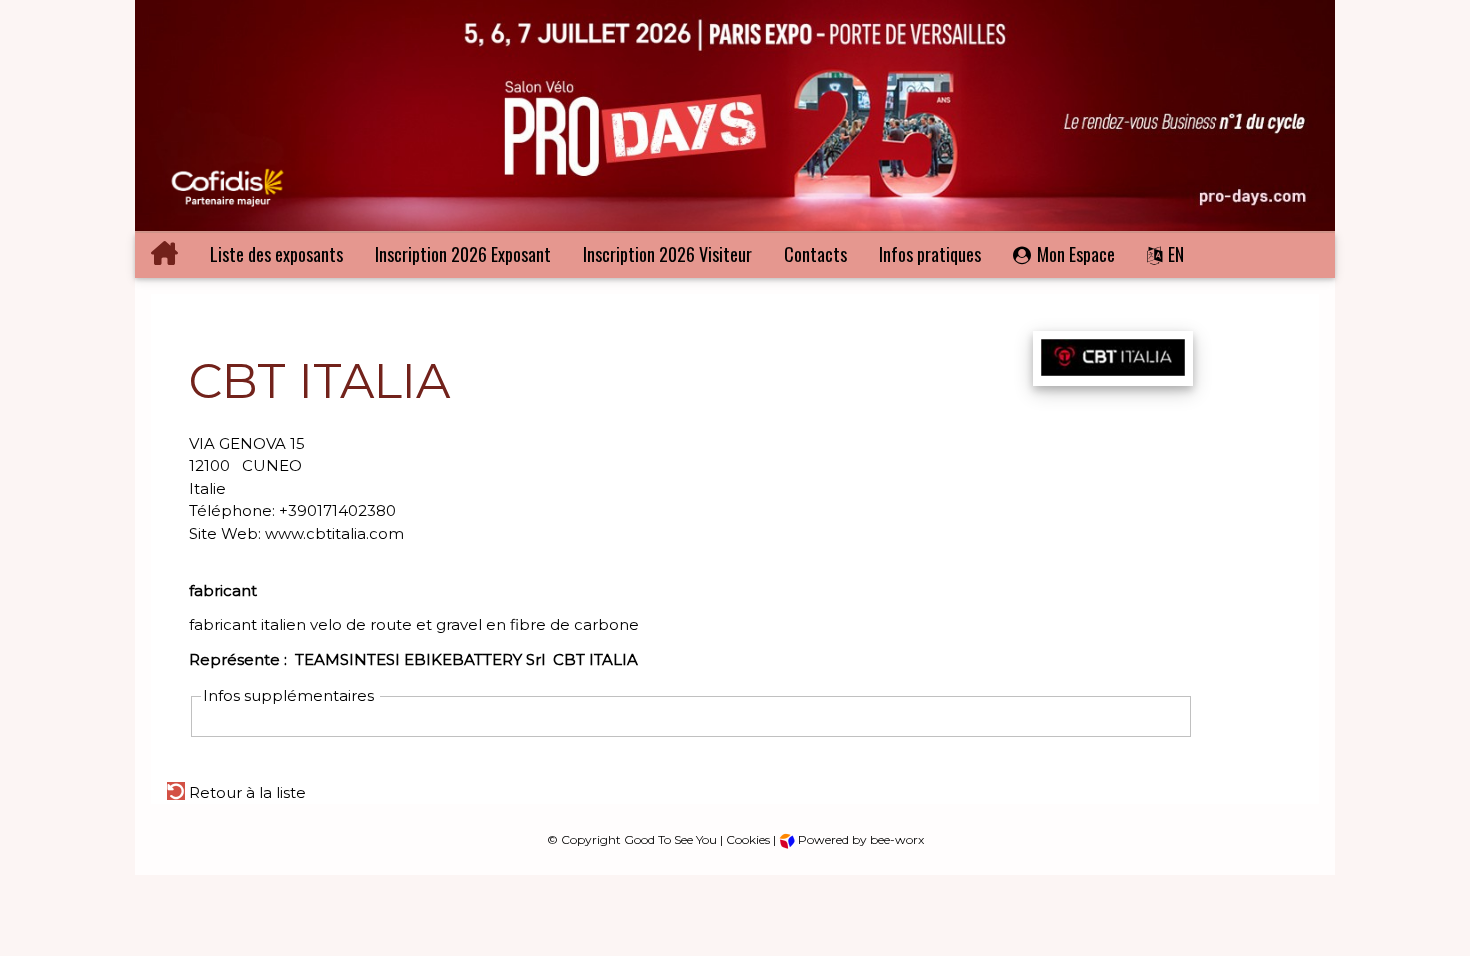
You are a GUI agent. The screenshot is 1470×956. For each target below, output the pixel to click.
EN (1176, 254)
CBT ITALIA (595, 659)
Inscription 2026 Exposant (463, 254)
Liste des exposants (276, 254)
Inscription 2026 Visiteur (667, 254)
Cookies (748, 839)
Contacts (815, 254)
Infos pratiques (930, 254)
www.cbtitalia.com (334, 533)
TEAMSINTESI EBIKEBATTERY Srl (420, 659)
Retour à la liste (245, 792)
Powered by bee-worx (859, 839)
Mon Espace (1076, 254)
